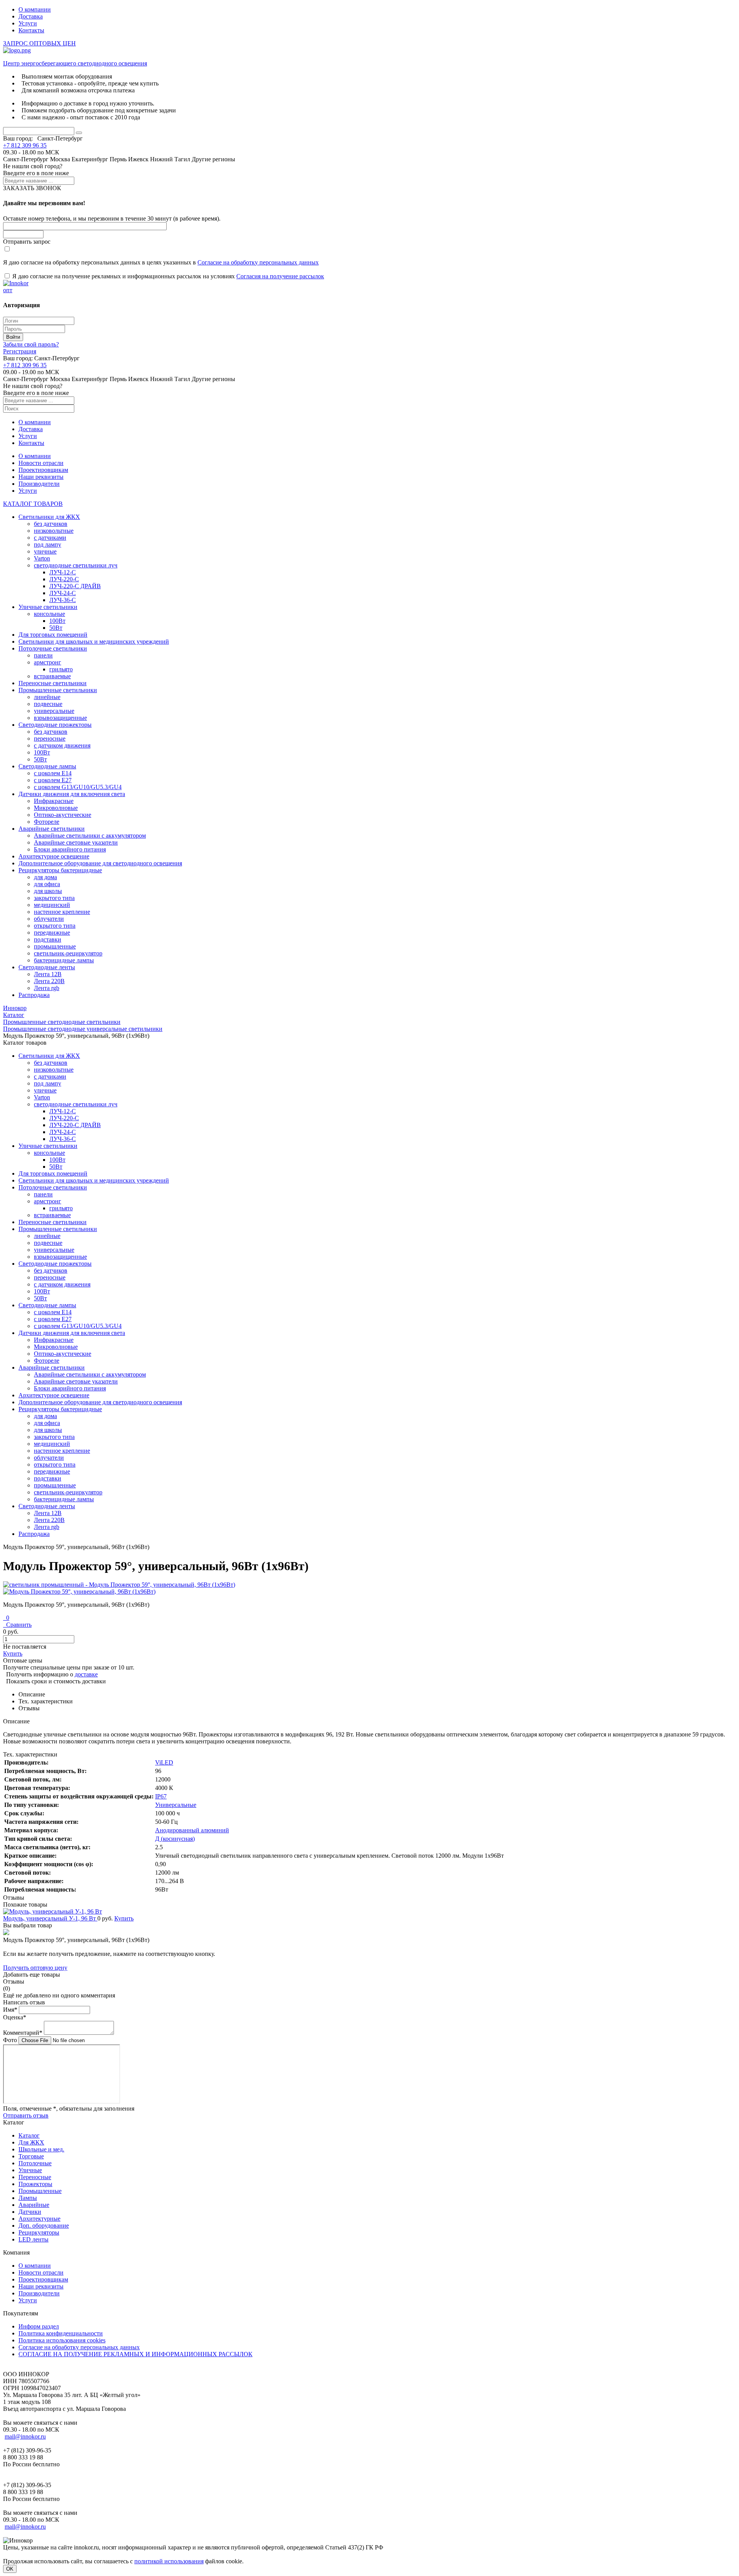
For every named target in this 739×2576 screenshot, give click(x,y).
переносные (50, 739)
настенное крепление (62, 912)
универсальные (54, 711)
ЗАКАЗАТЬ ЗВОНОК (32, 188)
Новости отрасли (41, 463)
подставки (48, 939)
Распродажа (34, 995)
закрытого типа (54, 898)
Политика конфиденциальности (61, 2333)
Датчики (30, 2212)
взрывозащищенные (60, 718)
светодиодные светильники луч (76, 565)
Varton (42, 558)
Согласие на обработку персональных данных (258, 262)
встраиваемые (52, 676)
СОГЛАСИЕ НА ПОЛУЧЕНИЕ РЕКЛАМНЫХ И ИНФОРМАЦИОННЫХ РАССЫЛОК (135, 2354)
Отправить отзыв (26, 2115)
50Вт (56, 628)
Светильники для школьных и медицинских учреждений (94, 641)
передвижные (52, 933)
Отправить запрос (27, 242)
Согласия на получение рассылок (280, 276)
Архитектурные (39, 2219)
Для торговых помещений (53, 635)
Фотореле (47, 822)
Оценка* (15, 2017)
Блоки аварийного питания (70, 849)
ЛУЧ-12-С (63, 572)
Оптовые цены (23, 1660)
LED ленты (33, 2239)
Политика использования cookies (62, 2340)
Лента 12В (48, 974)
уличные (45, 551)
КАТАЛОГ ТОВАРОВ (33, 504)
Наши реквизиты (41, 477)
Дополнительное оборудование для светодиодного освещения (100, 863)
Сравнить (17, 1625)
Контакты (31, 30)
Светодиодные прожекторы (55, 725)
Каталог (29, 2135)
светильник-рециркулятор (68, 953)
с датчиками (50, 538)
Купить (13, 1653)
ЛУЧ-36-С (63, 600)
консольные (49, 614)
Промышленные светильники (58, 690)
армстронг (48, 662)
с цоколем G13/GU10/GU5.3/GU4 (78, 787)
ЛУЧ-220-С (64, 579)
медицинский (52, 905)
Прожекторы (35, 2184)
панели (43, 655)
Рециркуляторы (39, 2232)
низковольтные (54, 531)
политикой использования (169, 2561)
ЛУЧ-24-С (63, 593)
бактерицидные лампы (64, 960)
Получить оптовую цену (35, 1968)
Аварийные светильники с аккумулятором (90, 836)
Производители (39, 484)
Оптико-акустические (63, 815)
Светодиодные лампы (47, 766)
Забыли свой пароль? (31, 344)
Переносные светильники (53, 683)
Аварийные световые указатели (76, 842)
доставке (86, 1674)
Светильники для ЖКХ (49, 517)
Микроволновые (56, 808)
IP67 (161, 1796)
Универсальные (176, 1805)
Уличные (30, 2170)
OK (10, 2569)
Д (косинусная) (175, 1839)
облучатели (49, 919)
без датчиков (51, 524)
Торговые (31, 2156)
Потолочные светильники (53, 648)
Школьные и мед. (41, 2149)
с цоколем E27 (53, 780)
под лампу (48, 544)
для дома (45, 877)
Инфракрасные (54, 801)
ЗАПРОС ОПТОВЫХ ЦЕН (39, 43)
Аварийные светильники (52, 829)
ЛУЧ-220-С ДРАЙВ (75, 586)
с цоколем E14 (53, 773)
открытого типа (55, 926)
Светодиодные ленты (47, 967)
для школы (48, 891)
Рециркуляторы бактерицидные (60, 870)
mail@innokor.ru (25, 2436)
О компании (35, 9)
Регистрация (20, 351)
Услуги (28, 23)
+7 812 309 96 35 (25, 145)
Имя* (10, 2010)
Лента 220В (49, 981)
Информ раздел (39, 2326)
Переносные (35, 2177)
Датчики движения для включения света (72, 794)
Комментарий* (23, 2033)
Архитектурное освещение (54, 856)
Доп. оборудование (44, 2226)
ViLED (164, 1762)
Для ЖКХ (31, 2142)
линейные (47, 697)
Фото (10, 2040)
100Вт (57, 621)
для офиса (47, 884)
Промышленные (40, 2191)
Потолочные (35, 2163)
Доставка (31, 16)
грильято (61, 669)
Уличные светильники (48, 607)
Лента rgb (47, 988)
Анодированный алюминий (192, 1830)
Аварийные (34, 2205)
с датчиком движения (62, 745)
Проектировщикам (43, 470)
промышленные (55, 946)
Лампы (28, 2198)
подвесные (48, 704)
